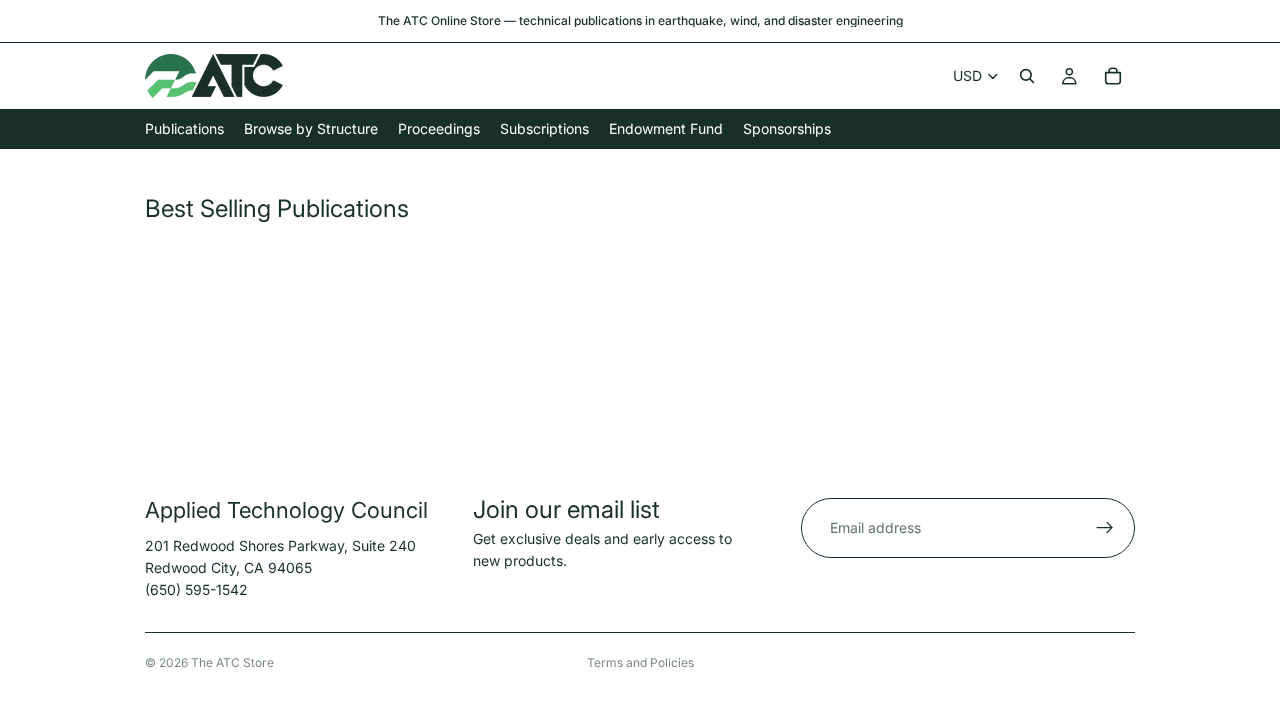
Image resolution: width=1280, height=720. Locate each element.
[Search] (1027, 76)
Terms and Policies (640, 662)
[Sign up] (1105, 528)
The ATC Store (232, 662)
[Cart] (1113, 76)
